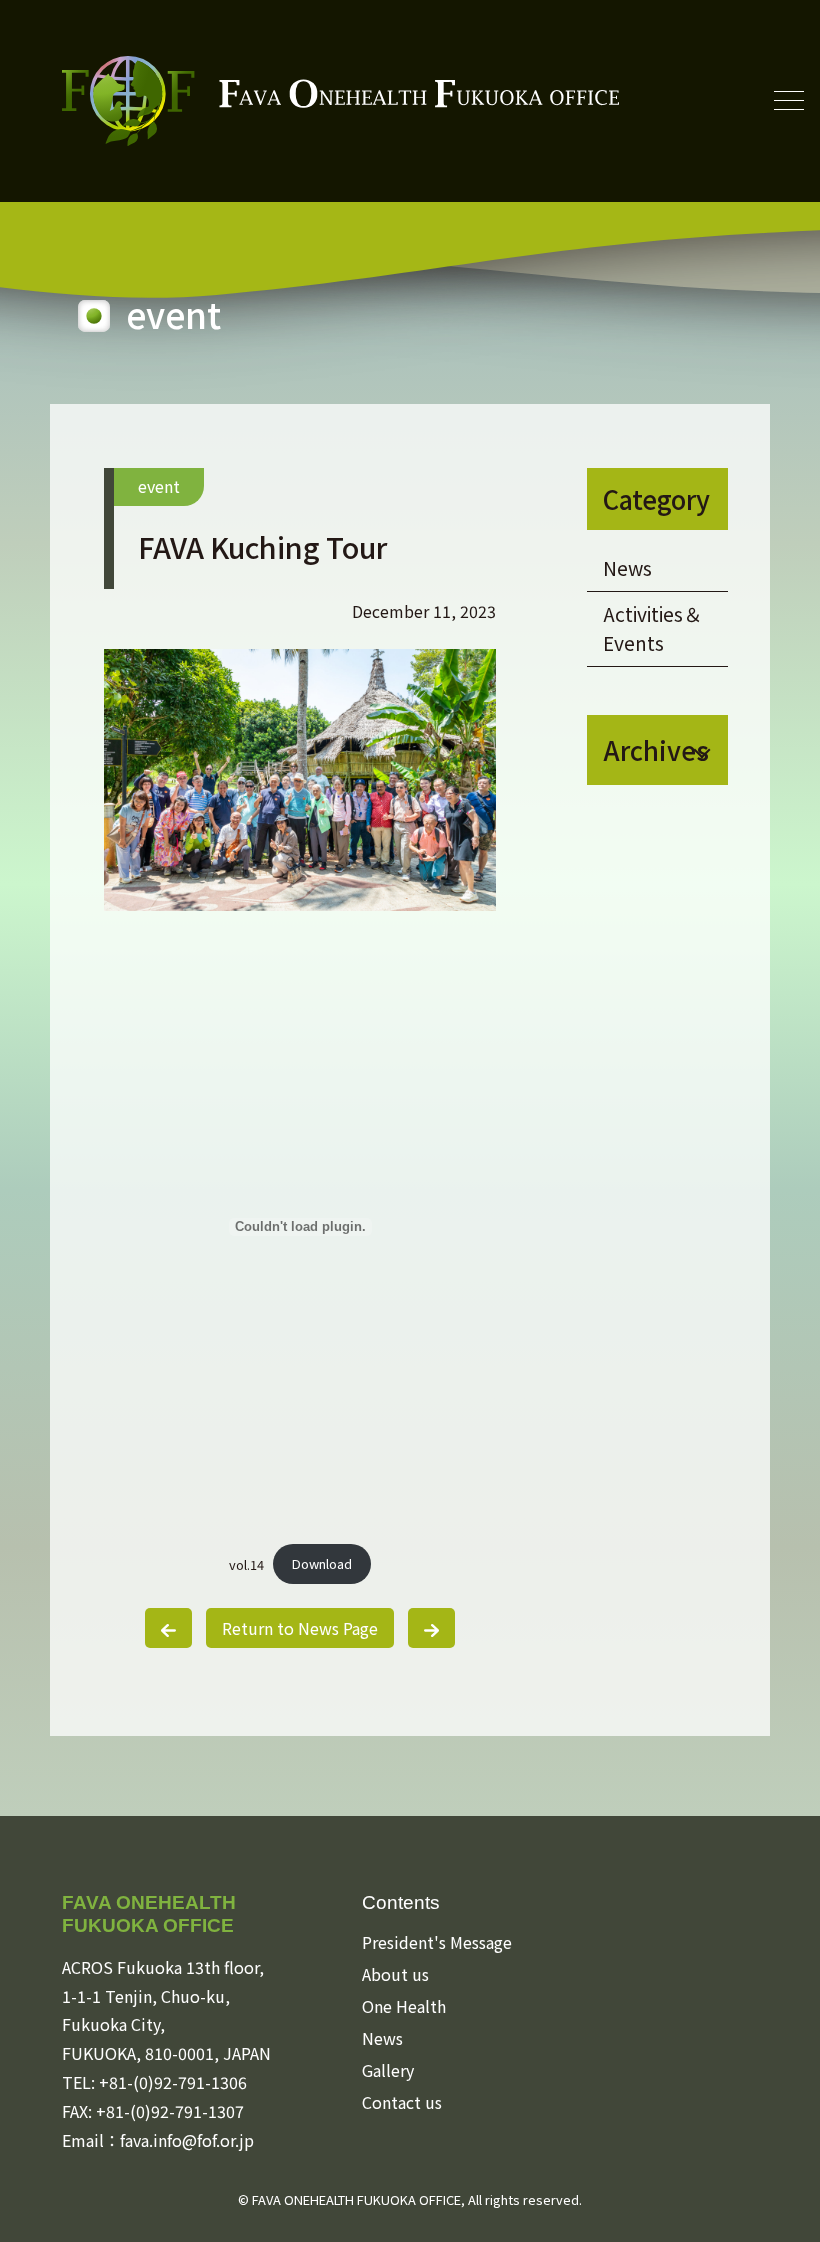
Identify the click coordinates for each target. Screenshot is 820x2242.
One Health (404, 2006)
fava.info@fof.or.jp (187, 2140)
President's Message (437, 1942)
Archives (656, 749)
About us (395, 1974)
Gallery (388, 2070)
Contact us (402, 2102)
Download (322, 1563)
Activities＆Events (652, 628)
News (627, 568)
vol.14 (246, 1563)
